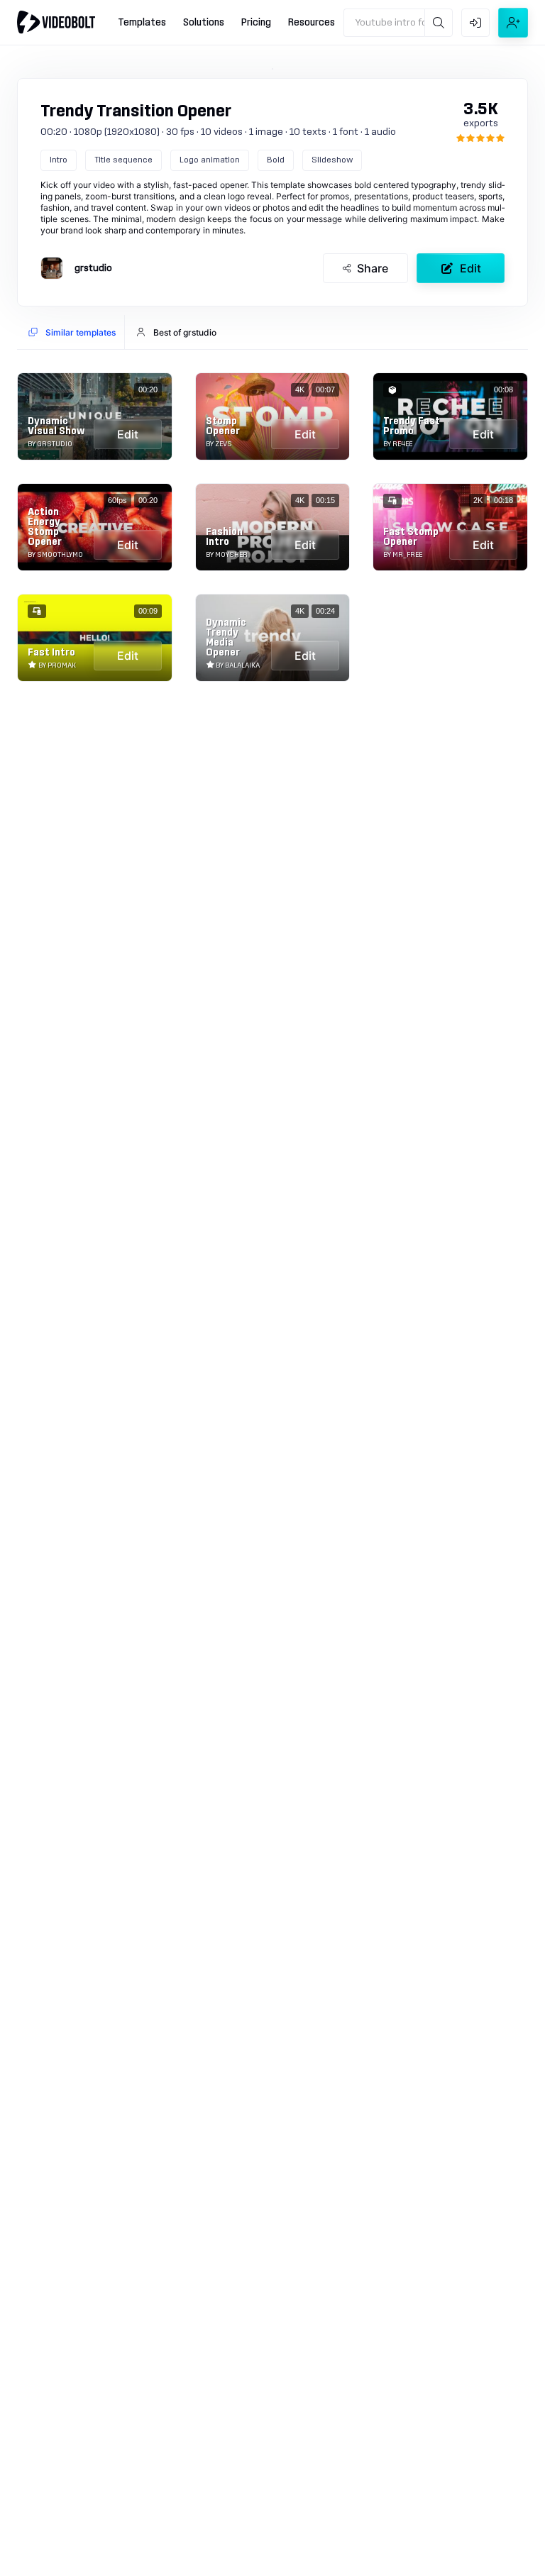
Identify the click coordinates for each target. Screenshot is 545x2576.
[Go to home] (56, 22)
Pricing (256, 23)
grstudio (93, 268)
